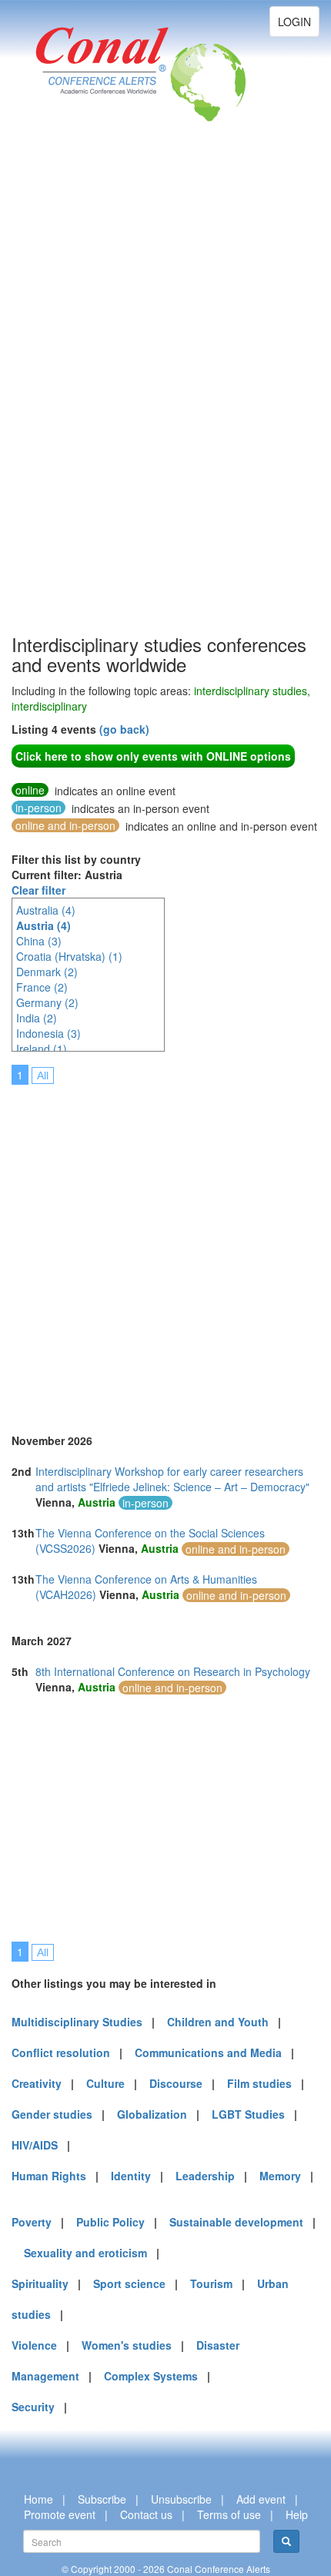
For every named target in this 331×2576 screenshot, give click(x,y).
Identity (131, 2176)
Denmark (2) (47, 972)
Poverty (32, 2222)
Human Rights (49, 2176)
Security (33, 2407)
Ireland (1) (42, 1049)
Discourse (176, 2083)
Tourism (211, 2283)
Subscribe (102, 2499)
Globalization (152, 2114)
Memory (280, 2176)
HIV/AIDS (35, 2145)
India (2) (37, 1018)
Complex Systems (151, 2376)
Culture (105, 2083)
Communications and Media (208, 2052)
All (43, 1076)
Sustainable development (236, 2222)
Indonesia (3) (48, 1033)
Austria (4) (43, 925)
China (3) (39, 941)
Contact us (146, 2514)
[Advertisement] (73, 400)
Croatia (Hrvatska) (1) (69, 956)
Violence (34, 2345)
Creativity (37, 2083)
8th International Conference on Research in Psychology (173, 1671)
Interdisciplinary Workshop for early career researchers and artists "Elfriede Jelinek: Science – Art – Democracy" (172, 1479)
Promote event (60, 2514)
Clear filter (38, 890)
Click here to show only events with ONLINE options (153, 756)
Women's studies (127, 2345)
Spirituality (40, 2283)
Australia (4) (46, 910)
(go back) (124, 729)
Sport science (129, 2283)
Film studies (259, 2083)
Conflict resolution (61, 2052)
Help (297, 2514)
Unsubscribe (181, 2499)
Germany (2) (47, 1002)
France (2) (42, 987)
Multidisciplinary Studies (77, 2022)
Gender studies (52, 2114)
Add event (261, 2499)
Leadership (205, 2176)
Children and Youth (218, 2022)
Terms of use (229, 2514)
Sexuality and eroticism (85, 2253)
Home (38, 2499)
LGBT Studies (248, 2114)
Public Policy (110, 2222)
